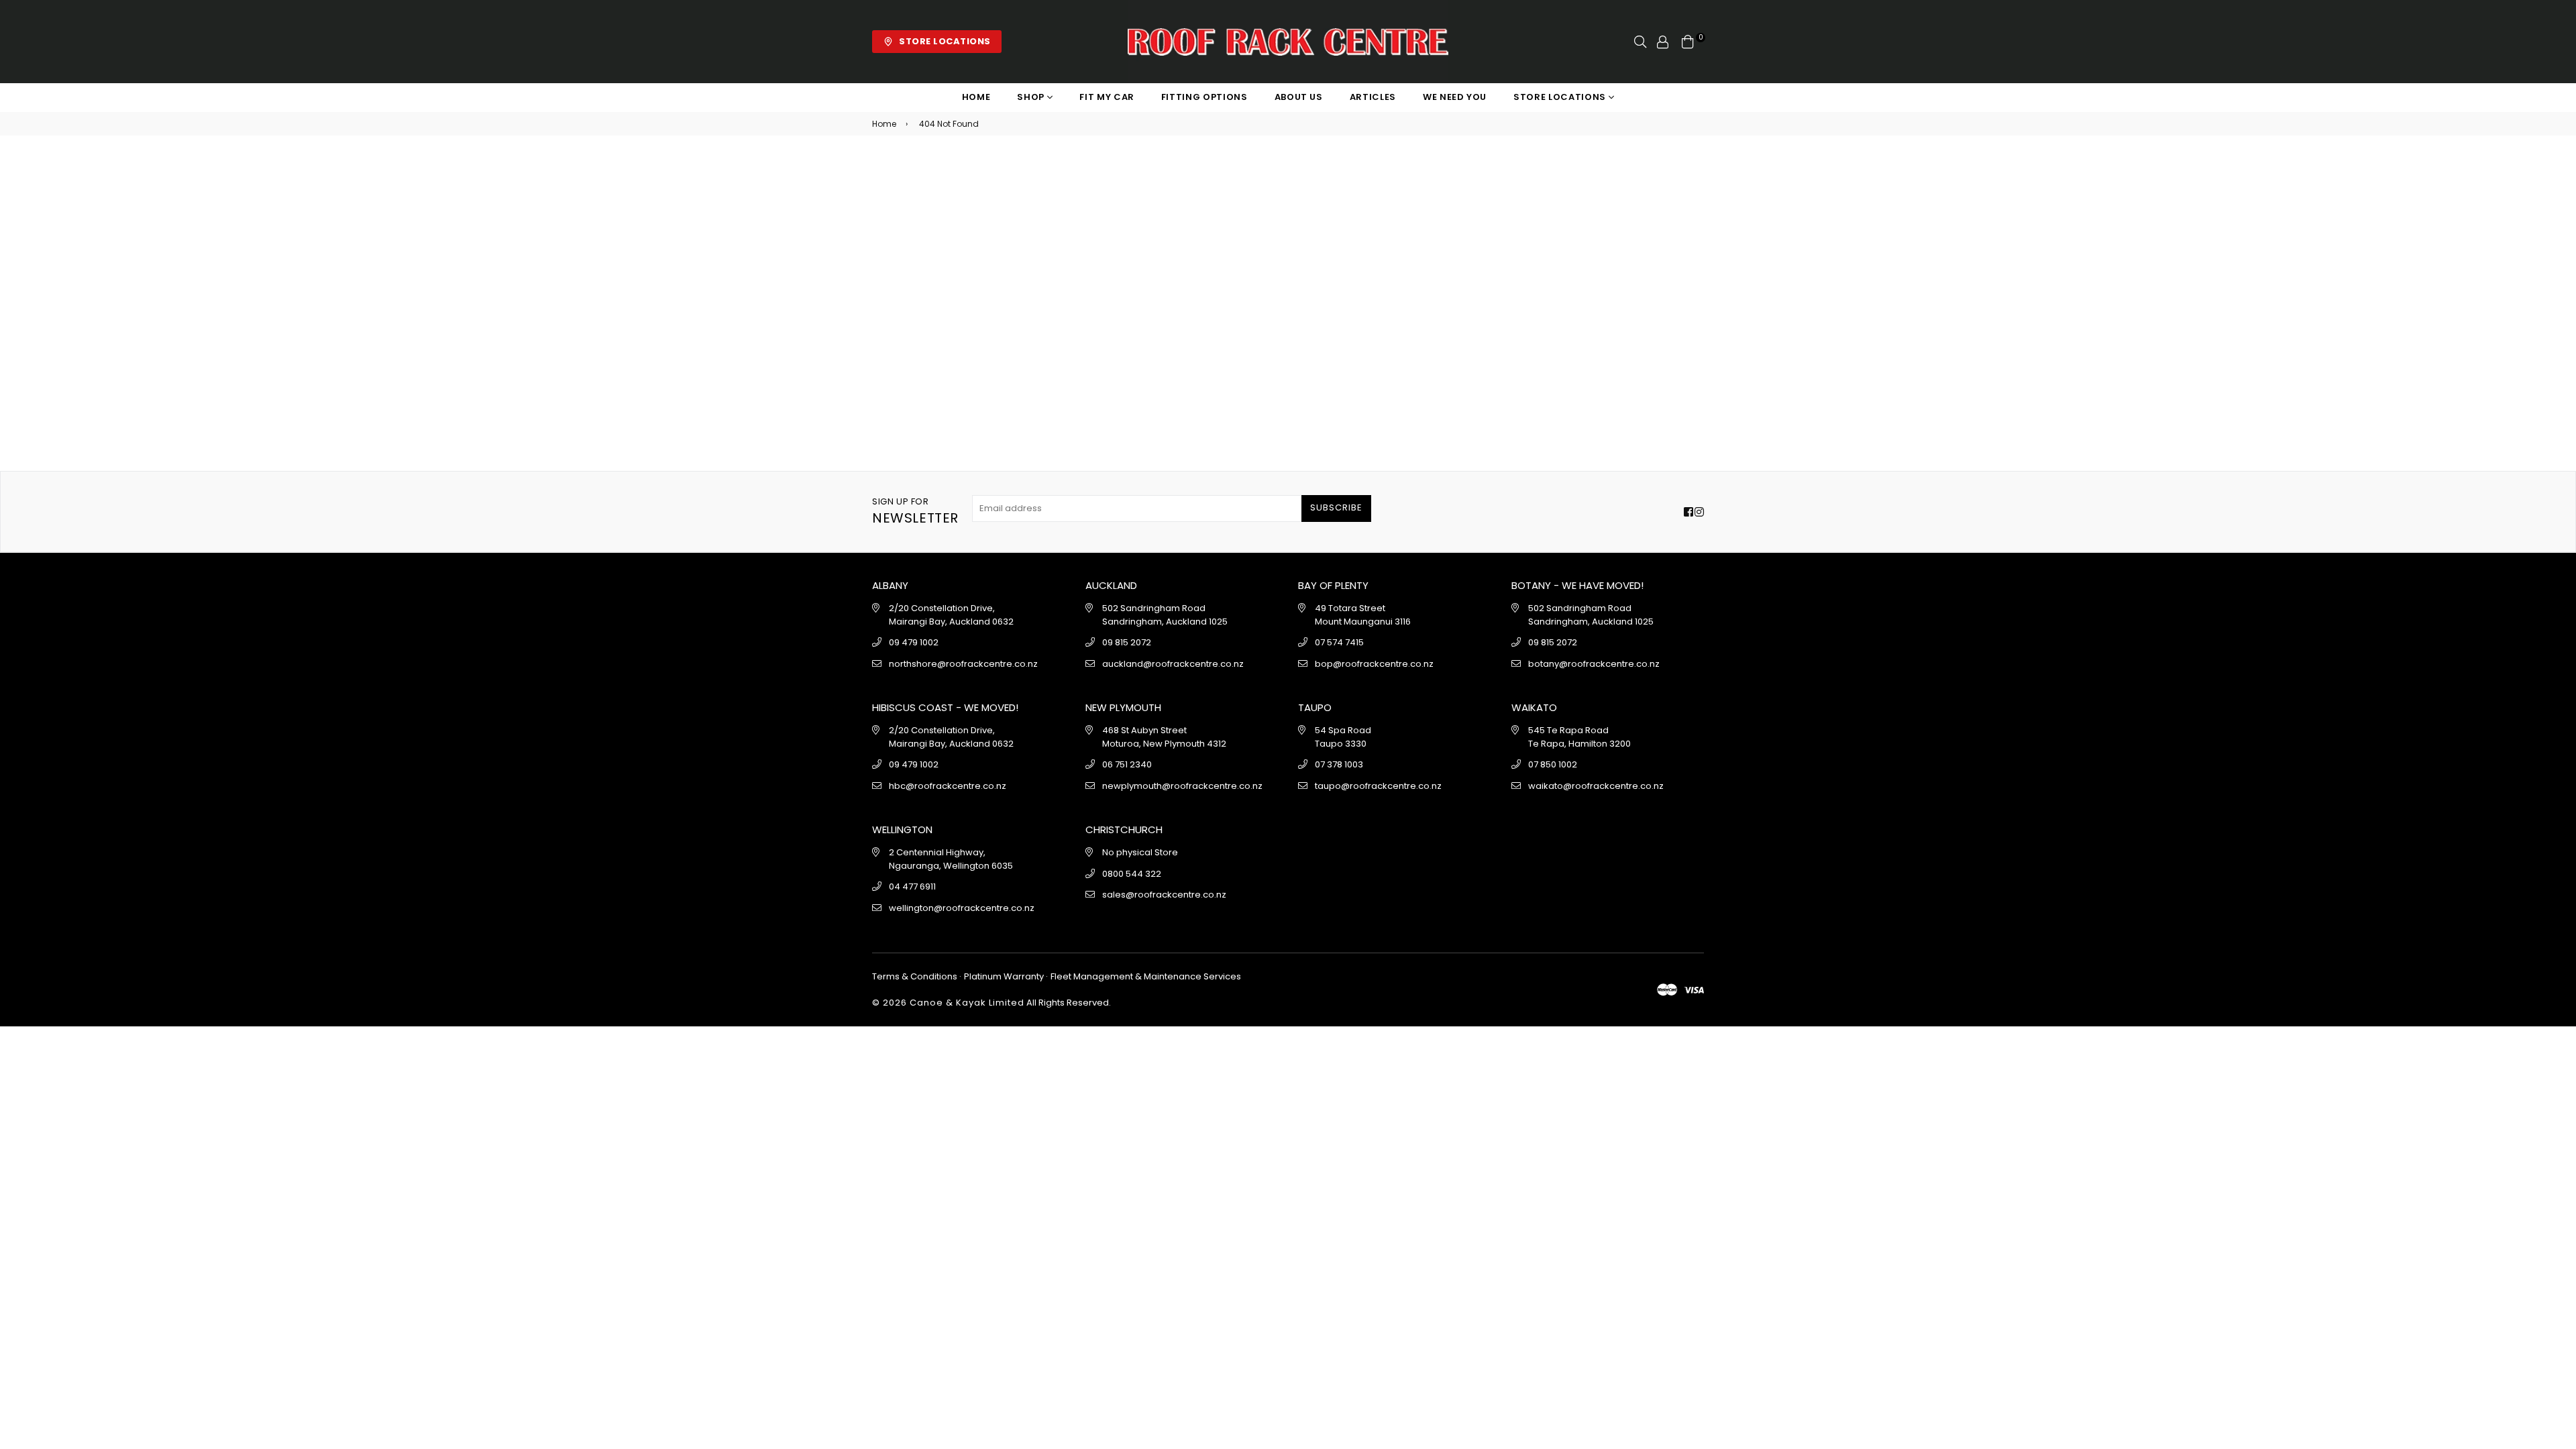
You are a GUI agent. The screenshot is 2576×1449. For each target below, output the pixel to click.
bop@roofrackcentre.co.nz (1374, 664)
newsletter (915, 512)
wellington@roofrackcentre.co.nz (962, 908)
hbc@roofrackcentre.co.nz (948, 786)
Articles (1373, 97)
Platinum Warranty (1004, 976)
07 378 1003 (1339, 764)
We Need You (1455, 97)
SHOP (1032, 97)
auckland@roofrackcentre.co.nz (1173, 664)
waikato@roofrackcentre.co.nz (1596, 786)
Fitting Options (1204, 97)
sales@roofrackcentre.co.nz (1164, 895)
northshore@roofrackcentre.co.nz (963, 664)
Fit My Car (1107, 97)
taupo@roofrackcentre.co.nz (1378, 786)
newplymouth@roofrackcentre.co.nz (1182, 786)
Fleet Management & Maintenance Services (1145, 976)
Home (976, 97)
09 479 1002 (914, 642)
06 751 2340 (1127, 764)
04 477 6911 (912, 887)
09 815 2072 (1127, 642)
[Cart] (1688, 41)
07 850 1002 (1553, 764)
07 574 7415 (1339, 642)
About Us (1299, 97)
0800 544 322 (1132, 874)
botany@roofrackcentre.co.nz (1594, 664)
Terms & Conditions (916, 976)
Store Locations (1561, 97)
